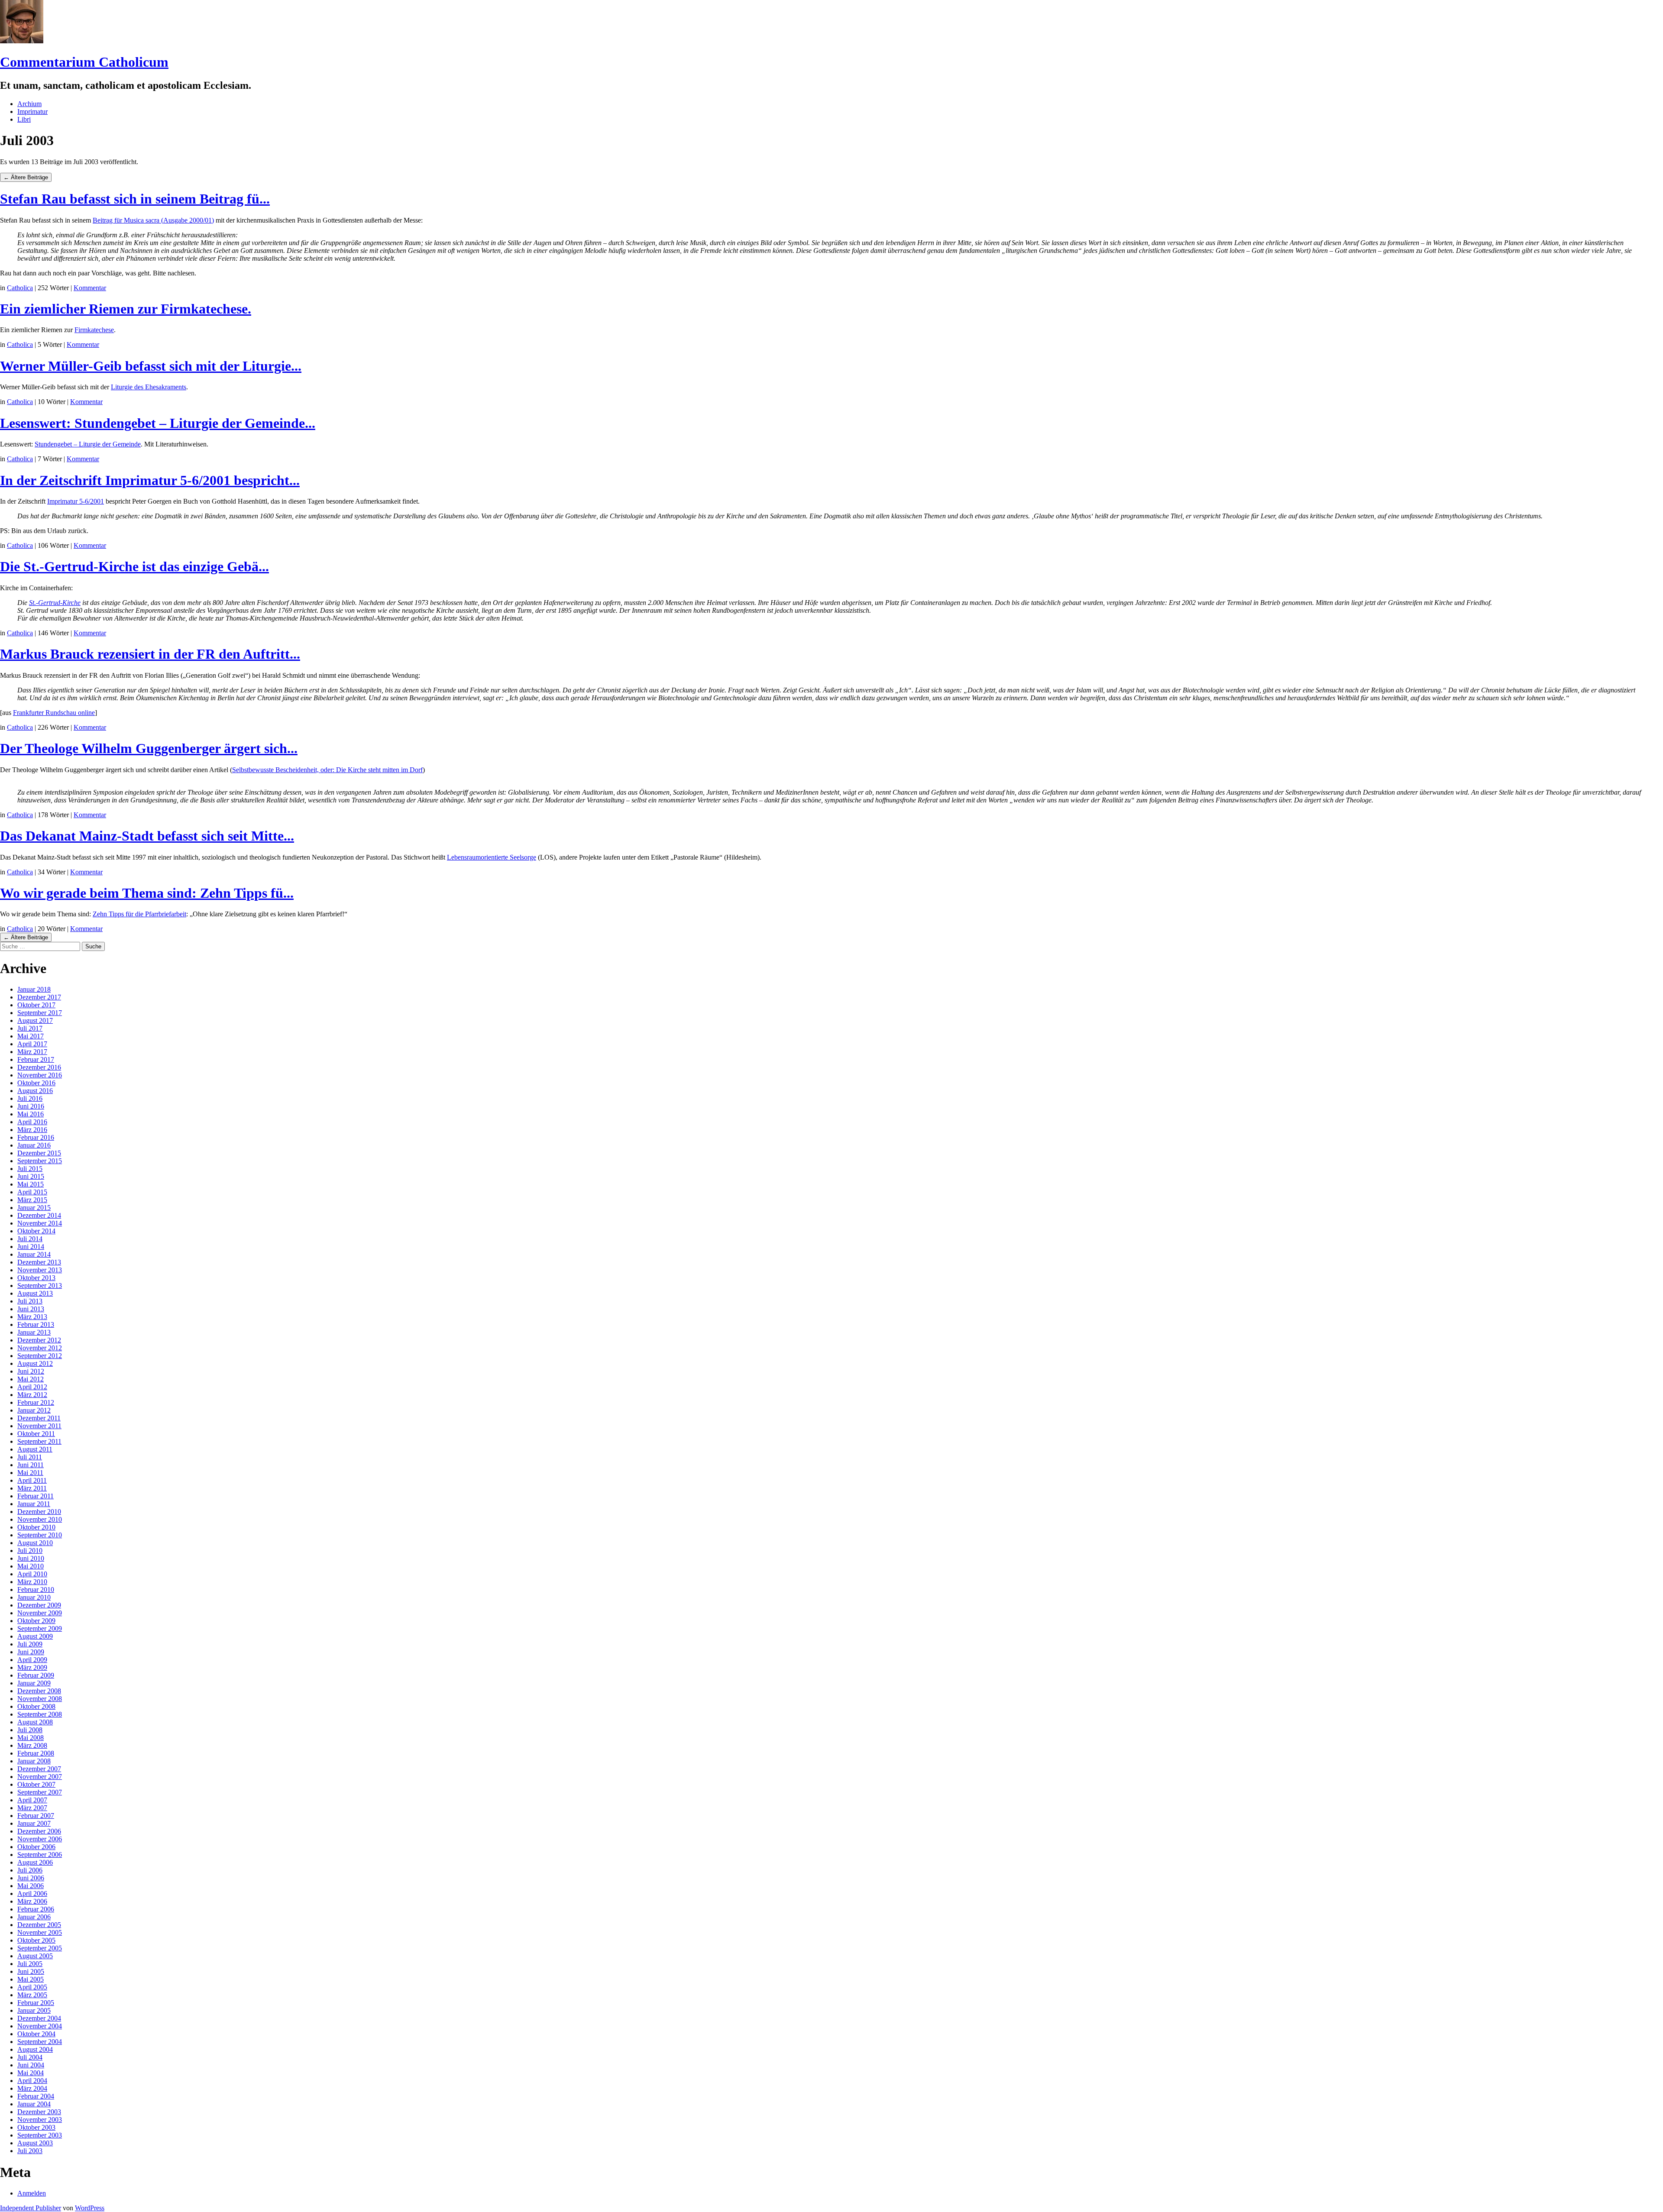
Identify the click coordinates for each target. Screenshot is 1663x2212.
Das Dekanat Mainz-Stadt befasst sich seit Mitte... (147, 836)
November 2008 (40, 1699)
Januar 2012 (34, 1410)
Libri (24, 119)
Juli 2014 (30, 1239)
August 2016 (35, 1091)
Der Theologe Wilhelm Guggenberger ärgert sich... (149, 748)
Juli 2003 (30, 2151)
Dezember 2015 (39, 1153)
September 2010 (40, 1535)
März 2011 (32, 1488)
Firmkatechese (94, 330)
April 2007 (32, 1800)
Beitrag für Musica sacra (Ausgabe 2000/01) (153, 220)
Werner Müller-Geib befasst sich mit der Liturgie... (151, 366)
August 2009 (35, 1636)
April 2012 (32, 1387)
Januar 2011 (34, 1504)
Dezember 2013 (39, 1262)
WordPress (90, 2208)
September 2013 (40, 1285)
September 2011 (39, 1441)
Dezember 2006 (39, 1831)
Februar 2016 (36, 1137)
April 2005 (32, 1987)
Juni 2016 (31, 1106)
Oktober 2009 (36, 1621)
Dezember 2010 (39, 1512)
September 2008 (40, 1714)
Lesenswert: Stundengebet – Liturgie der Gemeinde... (158, 423)
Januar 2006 (34, 1917)
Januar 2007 (34, 1823)
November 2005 (40, 1932)
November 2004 (40, 2026)
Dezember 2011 (39, 1418)
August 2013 (35, 1293)
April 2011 (32, 1480)
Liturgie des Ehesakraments (149, 387)
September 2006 (40, 1855)
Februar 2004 (36, 2096)
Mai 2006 (31, 1886)
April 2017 (32, 1044)
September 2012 (40, 1356)
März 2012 (32, 1395)
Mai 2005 (31, 1979)
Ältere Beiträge (26, 177)
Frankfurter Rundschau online (54, 713)
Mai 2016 (31, 1114)
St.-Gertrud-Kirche (55, 603)
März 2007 (32, 1808)
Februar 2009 (36, 1675)
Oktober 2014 (36, 1231)
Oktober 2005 (36, 1940)
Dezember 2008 (39, 1691)
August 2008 (35, 1722)
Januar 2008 (34, 1761)
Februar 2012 (36, 1402)
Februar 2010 (36, 1589)
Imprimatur (32, 112)
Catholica (20, 288)
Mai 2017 (31, 1036)
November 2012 (40, 1348)
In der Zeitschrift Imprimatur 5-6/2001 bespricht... (150, 480)
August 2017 (35, 1020)
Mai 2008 (31, 1738)
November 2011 (39, 1426)
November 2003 (40, 2120)
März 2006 (32, 1901)
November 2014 (40, 1223)
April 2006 (32, 1893)
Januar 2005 (34, 2010)
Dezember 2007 (39, 1769)
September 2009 (40, 1628)
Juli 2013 (30, 1301)
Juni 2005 (31, 1971)
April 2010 (32, 1574)
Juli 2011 (30, 1457)
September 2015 (40, 1161)
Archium (29, 104)
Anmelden (32, 2193)
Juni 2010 (31, 1558)
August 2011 (35, 1449)
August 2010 (35, 1543)
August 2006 (35, 1862)
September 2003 (40, 2135)
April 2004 (32, 2081)
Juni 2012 (31, 1371)
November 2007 (40, 1777)
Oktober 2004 (36, 2034)
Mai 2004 (31, 2073)
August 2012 (35, 1363)
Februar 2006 (36, 1909)
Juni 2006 (31, 1878)
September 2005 (40, 1948)
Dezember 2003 (39, 2112)
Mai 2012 (31, 1379)
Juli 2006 (30, 1870)
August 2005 (35, 1956)
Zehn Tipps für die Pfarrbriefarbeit (139, 914)
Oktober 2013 (36, 1278)
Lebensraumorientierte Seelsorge (492, 857)
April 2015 (32, 1192)
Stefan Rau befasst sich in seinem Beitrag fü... (135, 199)
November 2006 (40, 1839)
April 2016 (32, 1122)
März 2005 (32, 1995)
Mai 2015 (31, 1184)
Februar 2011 (36, 1496)
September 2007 (40, 1792)
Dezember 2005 (39, 1925)
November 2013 (40, 1270)
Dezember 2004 (39, 2018)
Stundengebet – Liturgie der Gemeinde (88, 444)
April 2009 (32, 1660)
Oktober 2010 (36, 1527)
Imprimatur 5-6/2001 (76, 501)
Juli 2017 (30, 1028)
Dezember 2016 (39, 1067)
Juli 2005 (30, 1964)
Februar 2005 (36, 2003)
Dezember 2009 (39, 1605)
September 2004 (40, 2042)
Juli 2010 (30, 1551)
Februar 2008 (36, 1753)
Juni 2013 (31, 1309)
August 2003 (35, 2143)
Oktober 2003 (36, 2127)
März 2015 (32, 1200)
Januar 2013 (34, 1332)
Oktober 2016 (36, 1083)
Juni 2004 (31, 2065)
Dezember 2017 (39, 997)
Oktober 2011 (36, 1434)
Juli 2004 (30, 2057)
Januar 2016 (34, 1145)
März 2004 (32, 2088)
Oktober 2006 (36, 1847)
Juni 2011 (31, 1465)
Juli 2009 (30, 1644)
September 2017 (40, 1013)
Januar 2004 (34, 2104)
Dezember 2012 (39, 1340)
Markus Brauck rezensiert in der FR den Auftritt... (150, 654)
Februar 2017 (36, 1059)
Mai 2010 (31, 1566)
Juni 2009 (31, 1652)
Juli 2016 (30, 1098)
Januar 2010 (34, 1597)
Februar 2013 (36, 1324)
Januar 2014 (34, 1254)
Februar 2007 (36, 1816)
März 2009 (32, 1667)
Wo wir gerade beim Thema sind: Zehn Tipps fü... (147, 893)
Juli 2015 (30, 1169)
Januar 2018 (34, 989)
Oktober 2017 (36, 1005)
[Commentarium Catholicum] (22, 41)
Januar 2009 (34, 1683)
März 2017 (32, 1052)
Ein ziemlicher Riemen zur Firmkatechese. (126, 309)
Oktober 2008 (36, 1706)
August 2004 (35, 2049)
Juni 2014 (31, 1247)
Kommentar (90, 288)
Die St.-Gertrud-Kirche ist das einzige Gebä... (134, 566)
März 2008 (32, 1745)
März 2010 (32, 1582)
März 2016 (32, 1130)
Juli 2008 (30, 1730)
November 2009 (40, 1613)
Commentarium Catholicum (84, 62)
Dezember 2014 (39, 1215)
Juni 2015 (31, 1176)
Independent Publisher (31, 2208)
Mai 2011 (30, 1473)
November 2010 (40, 1519)
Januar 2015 (34, 1208)
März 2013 (32, 1317)
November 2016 (40, 1075)
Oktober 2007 (36, 1784)
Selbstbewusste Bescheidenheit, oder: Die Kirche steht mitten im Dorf (327, 770)
